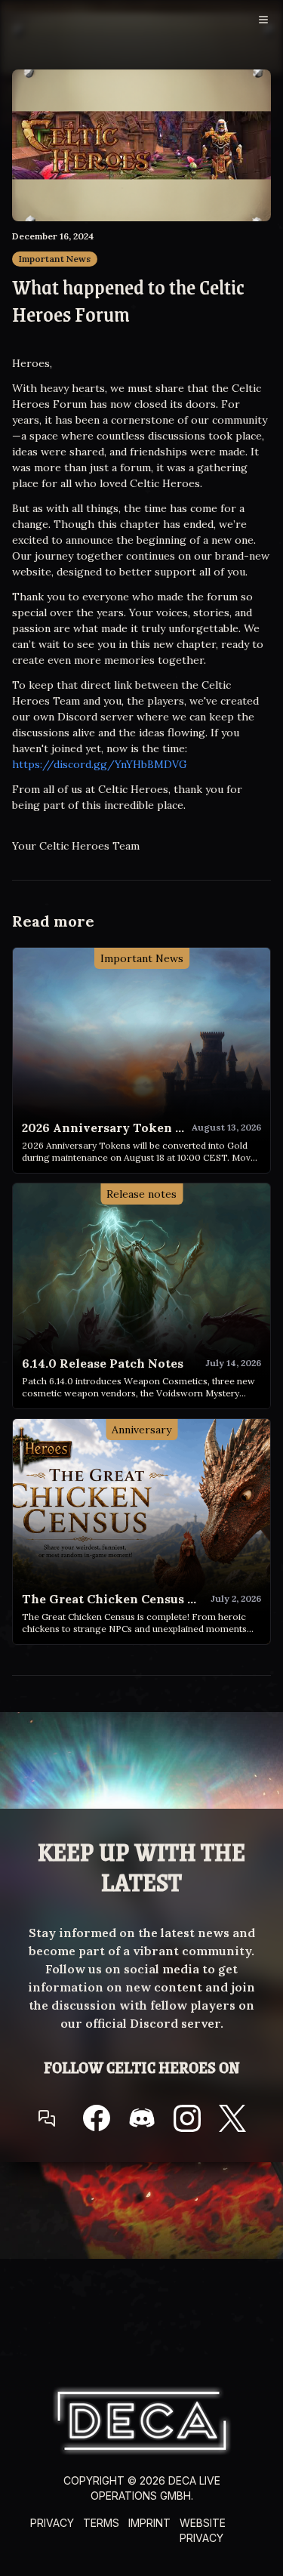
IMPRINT (149, 2523)
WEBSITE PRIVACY (203, 2530)
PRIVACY (52, 2523)
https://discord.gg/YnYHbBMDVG (100, 764)
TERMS (101, 2523)
